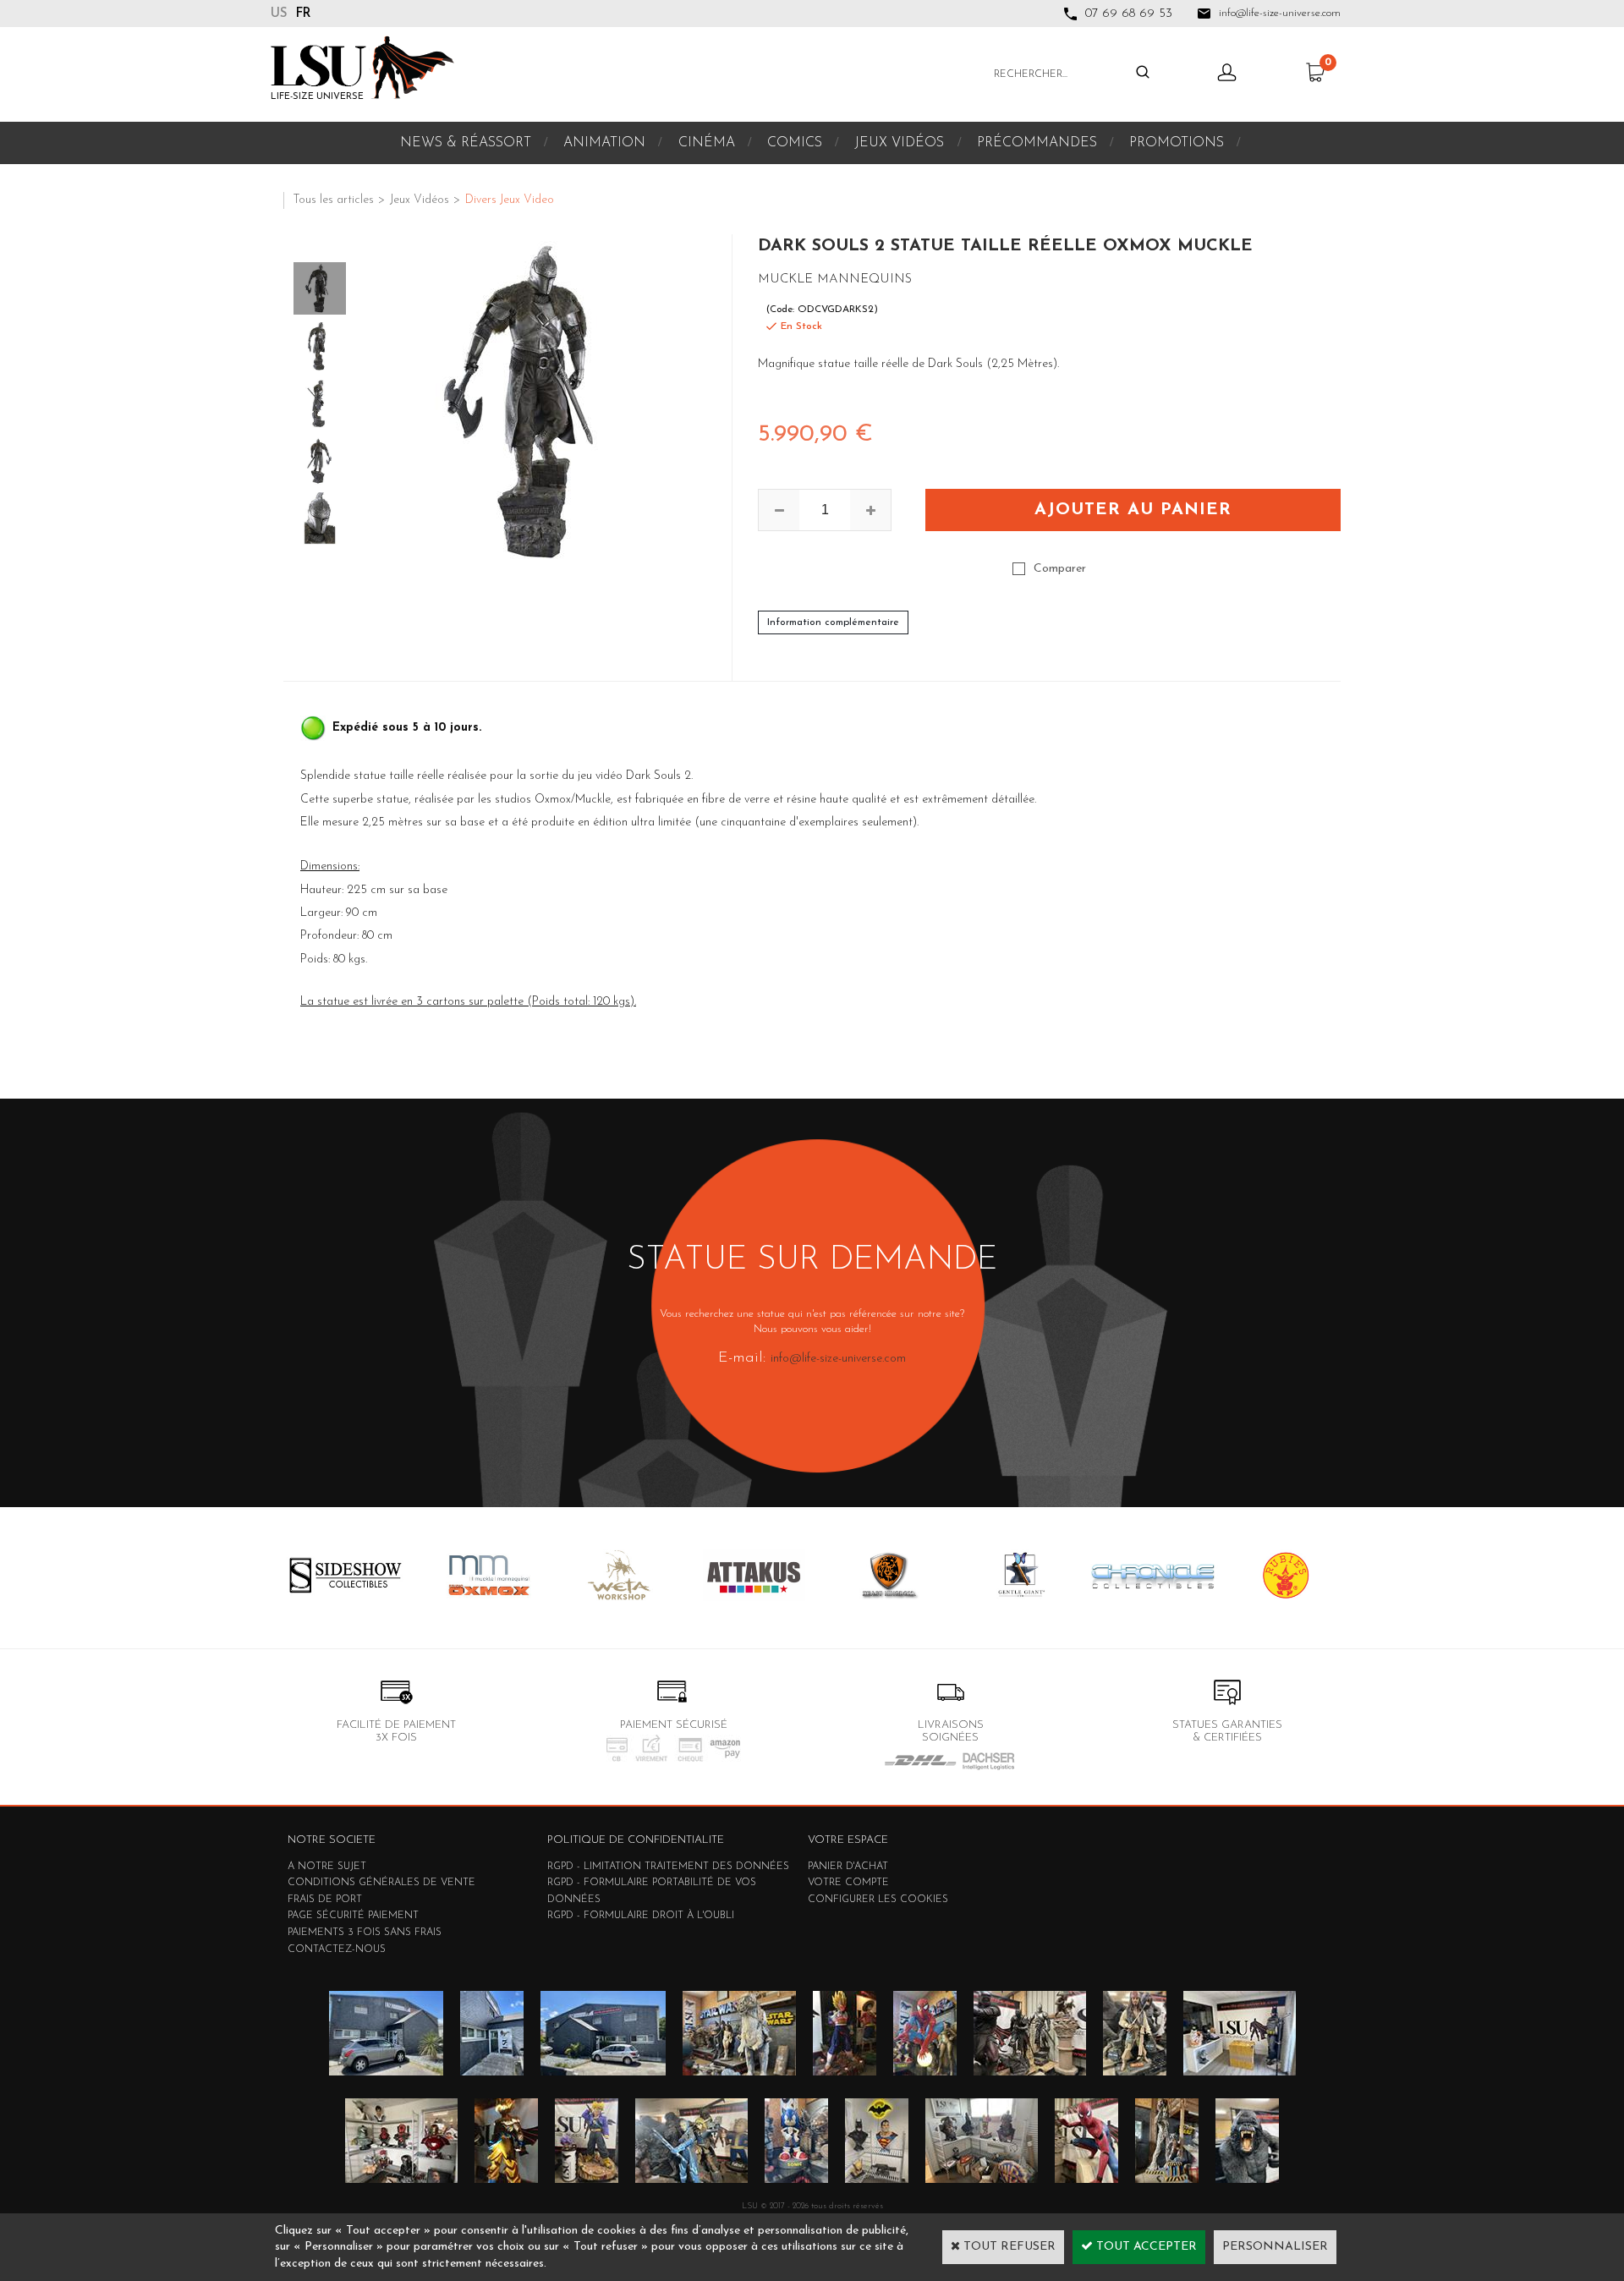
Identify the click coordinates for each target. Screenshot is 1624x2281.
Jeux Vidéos (899, 143)
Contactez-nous (337, 1949)
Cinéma (707, 143)
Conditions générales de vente (381, 1883)
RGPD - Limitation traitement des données (668, 1867)
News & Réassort (466, 143)
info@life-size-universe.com (838, 1359)
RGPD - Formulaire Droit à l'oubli (641, 1916)
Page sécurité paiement (353, 1916)
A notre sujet (327, 1867)
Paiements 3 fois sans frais (365, 1933)
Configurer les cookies (878, 1900)
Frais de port (325, 1900)
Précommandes (1037, 143)
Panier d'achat (848, 1867)
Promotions (1177, 143)
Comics (795, 143)
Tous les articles (333, 200)
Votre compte (848, 1883)
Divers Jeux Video (510, 200)
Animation (604, 143)
